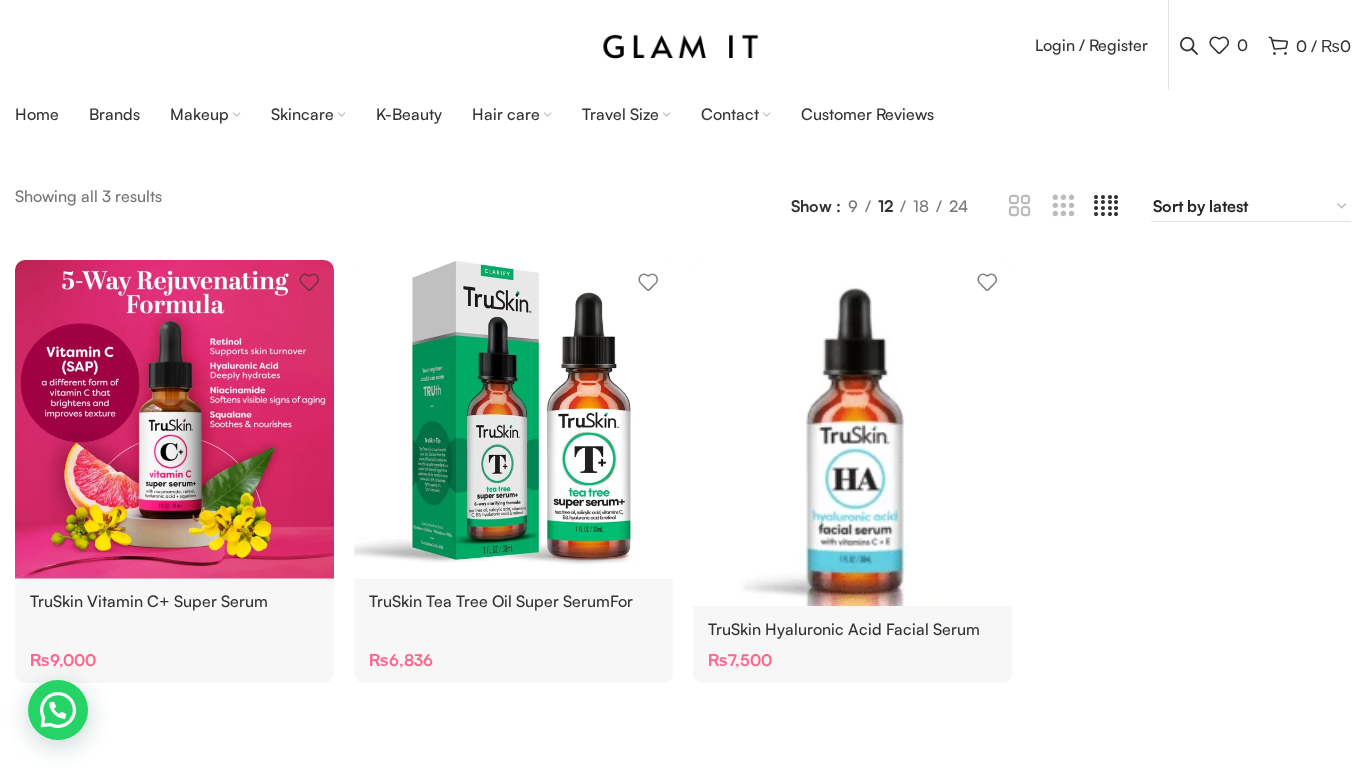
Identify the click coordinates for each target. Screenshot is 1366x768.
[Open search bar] (1189, 45)
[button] (58, 710)
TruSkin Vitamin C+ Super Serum (149, 601)
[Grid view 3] (1063, 206)
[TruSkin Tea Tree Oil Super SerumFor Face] (513, 419)
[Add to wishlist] (309, 282)
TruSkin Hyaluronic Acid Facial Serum (844, 629)
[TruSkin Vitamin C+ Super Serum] (174, 419)
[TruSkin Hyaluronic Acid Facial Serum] (852, 433)
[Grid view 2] (1019, 206)
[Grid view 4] (1106, 206)
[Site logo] (683, 43)
